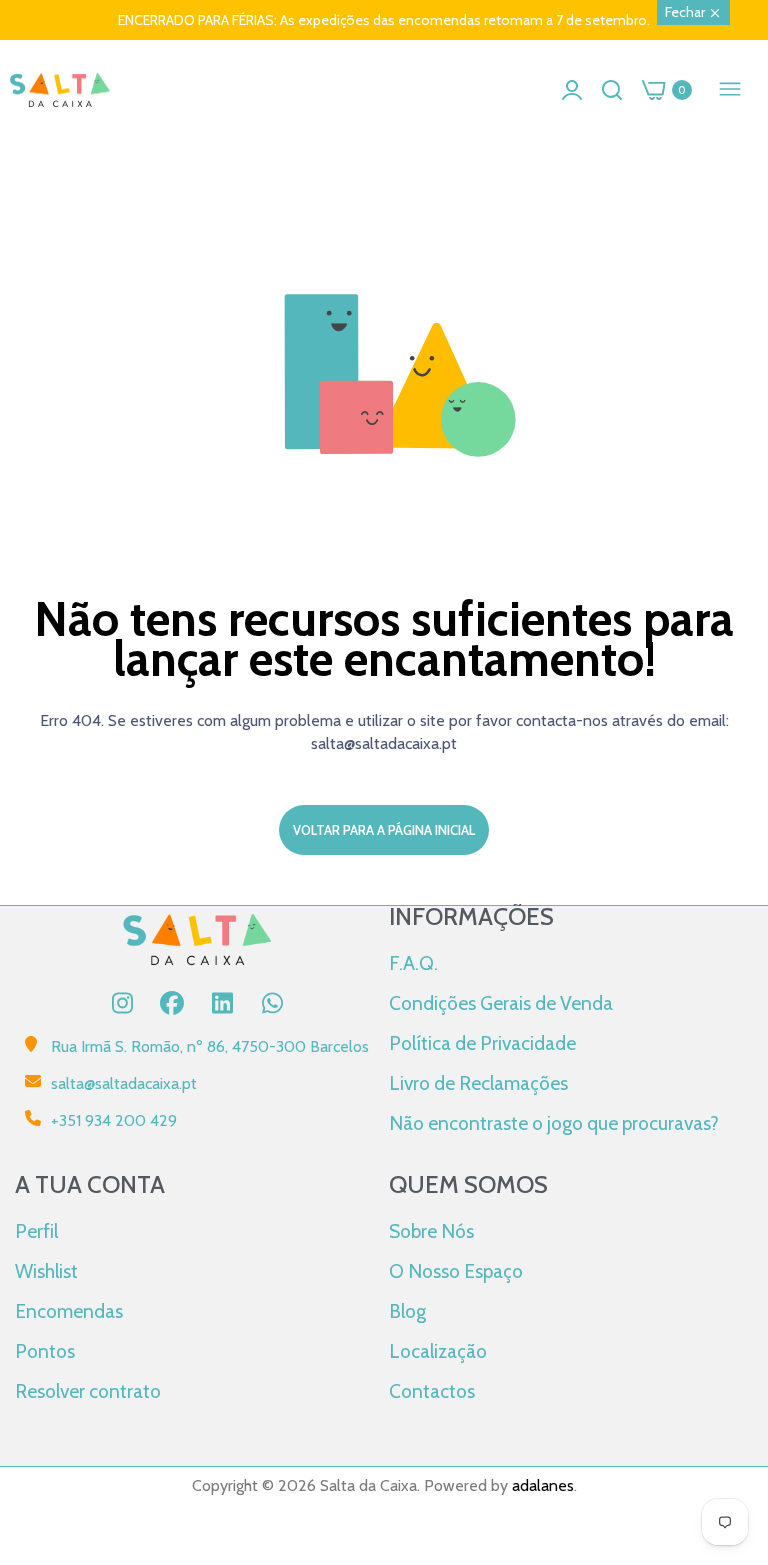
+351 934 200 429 (114, 1120)
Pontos (45, 1351)
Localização (438, 1351)
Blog (407, 1311)
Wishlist (46, 1271)
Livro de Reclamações (478, 1083)
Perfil (36, 1231)
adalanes (543, 1485)
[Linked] (222, 1003)
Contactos (432, 1391)
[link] (728, 1400)
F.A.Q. (413, 963)
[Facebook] (172, 1003)
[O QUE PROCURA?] (612, 90)
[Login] (572, 90)
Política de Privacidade (482, 1043)
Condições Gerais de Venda (501, 1003)
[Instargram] (122, 1003)
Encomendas (69, 1311)
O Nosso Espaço (456, 1271)
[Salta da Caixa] (60, 90)
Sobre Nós (431, 1231)
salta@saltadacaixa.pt (124, 1083)
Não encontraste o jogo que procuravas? (554, 1123)
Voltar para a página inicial (384, 830)
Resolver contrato (88, 1391)
